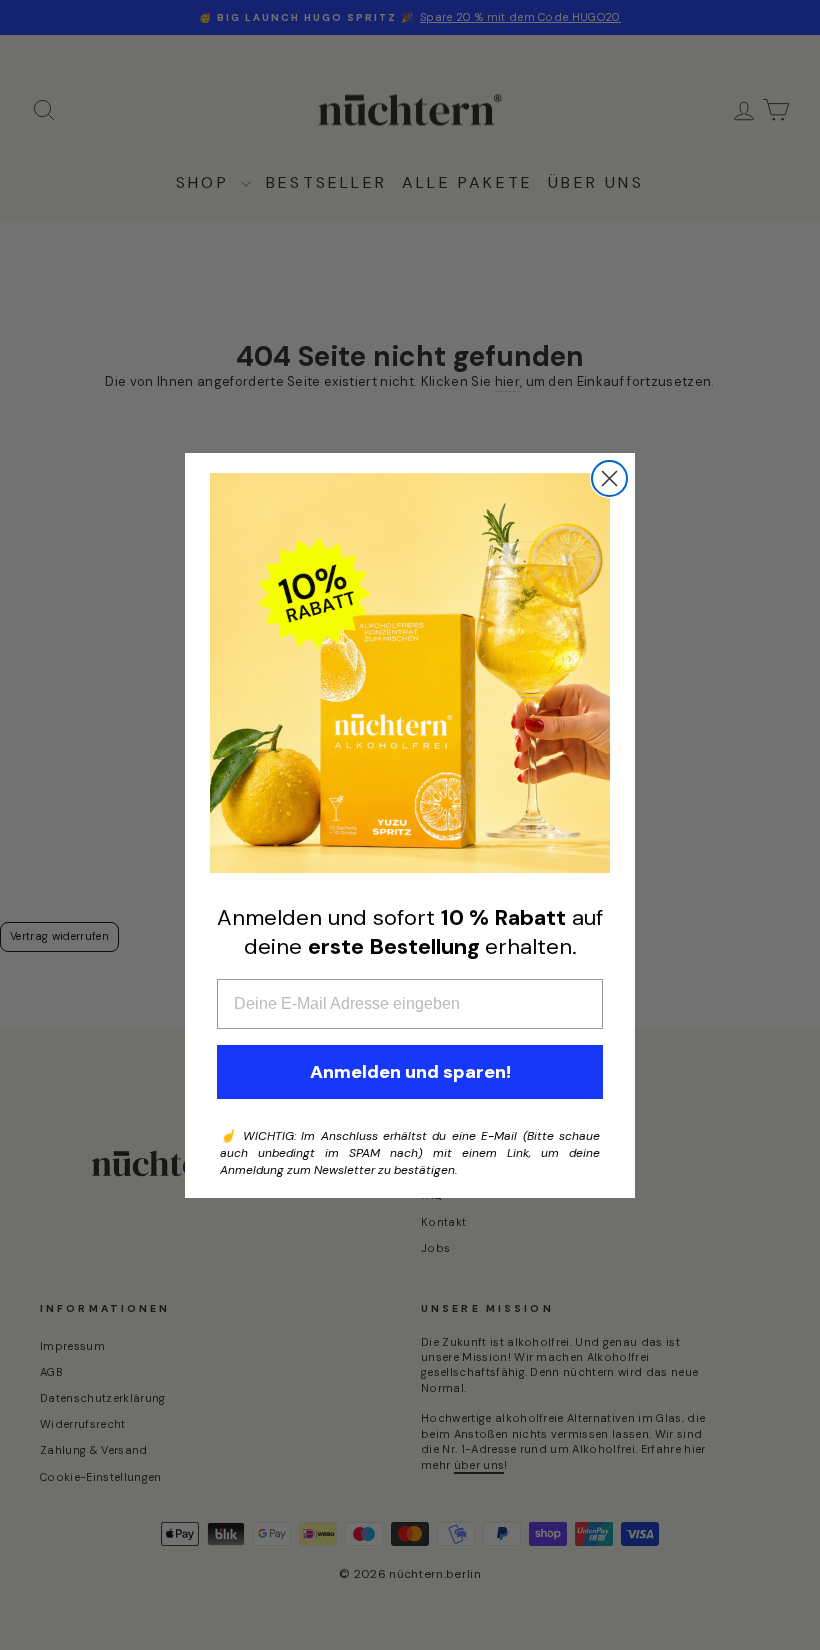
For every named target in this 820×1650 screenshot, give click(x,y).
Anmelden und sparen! (410, 1072)
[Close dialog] (609, 478)
